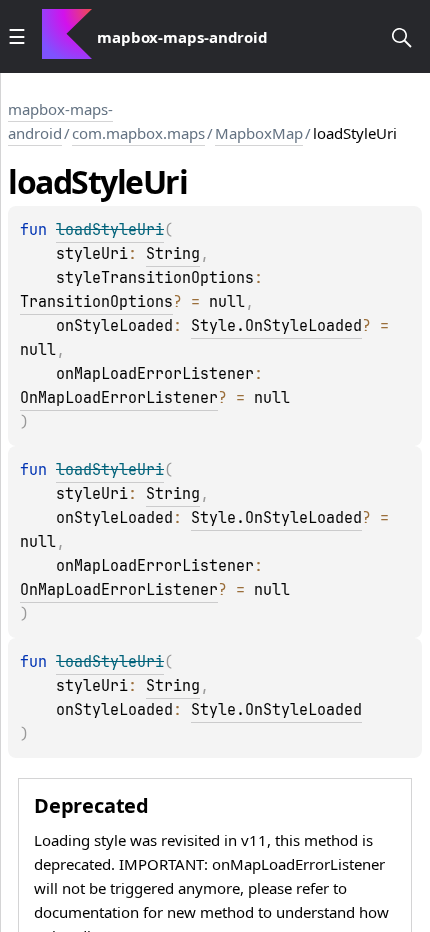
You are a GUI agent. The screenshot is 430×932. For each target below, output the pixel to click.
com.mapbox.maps (138, 133)
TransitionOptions (96, 302)
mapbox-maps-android (60, 121)
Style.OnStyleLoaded (276, 326)
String (173, 254)
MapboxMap (259, 133)
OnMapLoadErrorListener (119, 398)
